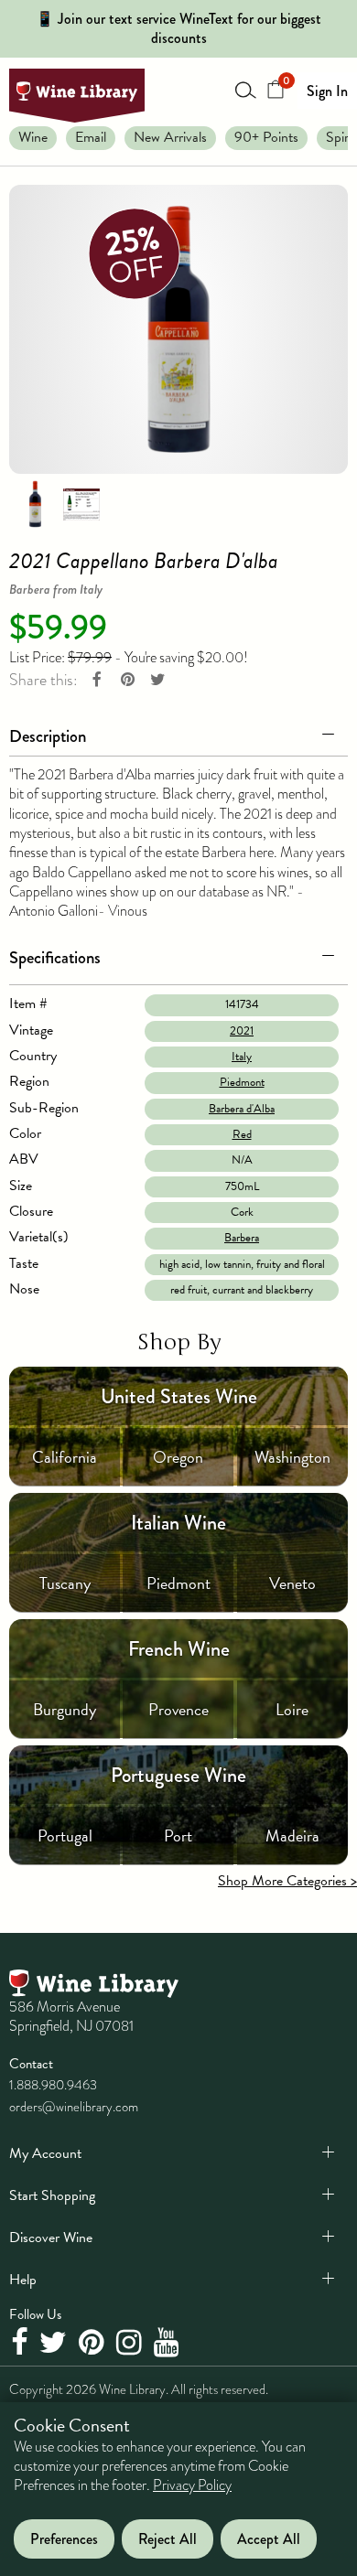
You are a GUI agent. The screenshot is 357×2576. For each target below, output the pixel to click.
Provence (178, 1709)
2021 (242, 1031)
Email (91, 137)
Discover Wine (51, 2238)
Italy (242, 1057)
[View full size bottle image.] (178, 329)
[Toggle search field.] (246, 90)
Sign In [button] (327, 91)
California (65, 1457)
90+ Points (266, 137)
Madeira (292, 1835)
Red (242, 1134)
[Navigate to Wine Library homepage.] (77, 96)
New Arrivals (170, 137)
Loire (292, 1709)
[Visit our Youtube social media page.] (169, 2344)
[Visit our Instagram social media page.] (131, 2344)
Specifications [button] (55, 957)
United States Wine (179, 1396)
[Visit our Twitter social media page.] (55, 2344)
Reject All (168, 2539)
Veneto (292, 1583)
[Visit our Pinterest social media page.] (94, 2344)
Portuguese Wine (178, 1775)
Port (178, 1835)
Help (23, 2280)
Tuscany (65, 1583)
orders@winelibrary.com (74, 2107)
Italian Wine (178, 1523)
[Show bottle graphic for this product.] (35, 503)
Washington (292, 1457)
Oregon (178, 1457)
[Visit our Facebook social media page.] (22, 2344)
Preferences (64, 2539)
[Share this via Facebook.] (97, 680)
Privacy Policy (192, 2485)
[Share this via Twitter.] (157, 680)
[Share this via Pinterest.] (127, 680)
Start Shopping (52, 2195)
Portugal (65, 1835)
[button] (178, 733)
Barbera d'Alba (242, 1109)
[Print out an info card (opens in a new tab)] (81, 503)
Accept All (269, 2539)
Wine (33, 137)
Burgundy (65, 1709)
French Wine (179, 1649)
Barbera (242, 1238)
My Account (45, 2153)
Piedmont (242, 1082)
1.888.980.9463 (53, 2085)
